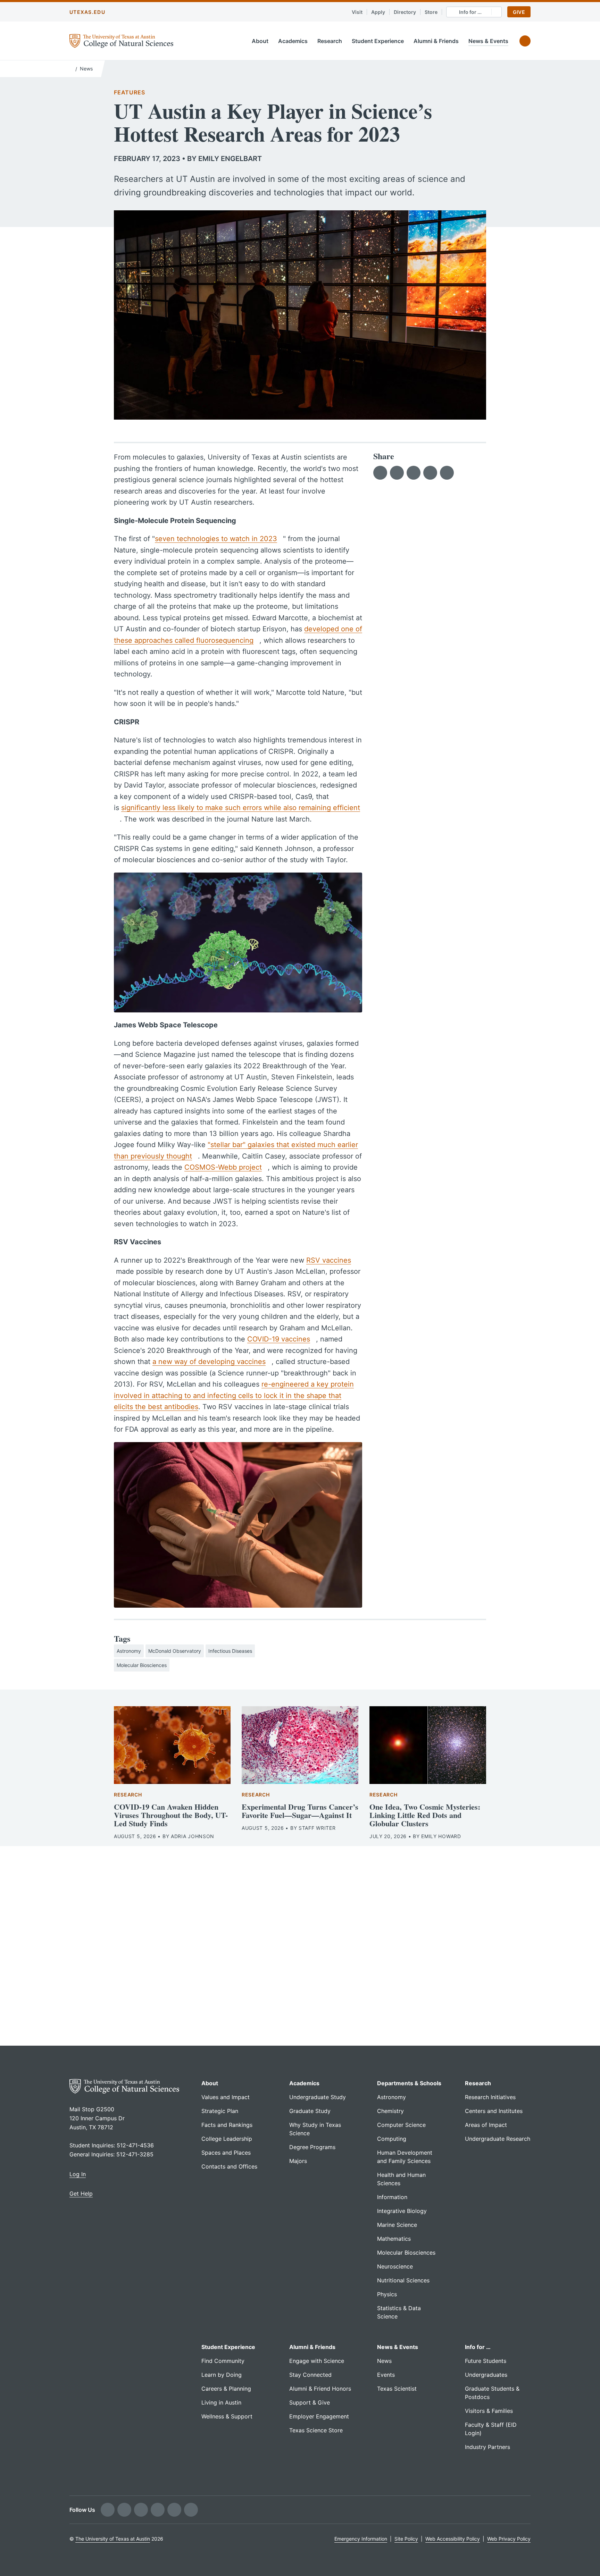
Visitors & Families (489, 2411)
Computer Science (401, 2125)
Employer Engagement (319, 2416)
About (260, 41)
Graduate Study (310, 2111)
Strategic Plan (220, 2111)
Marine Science (397, 2225)
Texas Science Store (316, 2430)
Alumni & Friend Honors (320, 2389)
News (86, 69)
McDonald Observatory (175, 1651)
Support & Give (310, 2402)
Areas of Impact (486, 2125)
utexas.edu (87, 12)
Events (386, 2375)
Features (129, 92)
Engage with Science (317, 2361)
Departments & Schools (409, 2083)
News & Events (488, 41)
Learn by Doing (222, 2375)
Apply (378, 12)
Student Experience (378, 41)
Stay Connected (310, 2375)
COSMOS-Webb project (223, 1167)
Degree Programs (312, 2147)
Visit (357, 12)
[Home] (71, 68)
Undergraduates (486, 2375)
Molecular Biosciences (142, 1665)
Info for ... (470, 12)
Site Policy (406, 2539)
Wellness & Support (227, 2416)
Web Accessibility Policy (453, 2539)
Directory (405, 12)
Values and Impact (226, 2097)
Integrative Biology (402, 2211)
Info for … (478, 2347)
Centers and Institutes (494, 2111)
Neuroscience (395, 2266)
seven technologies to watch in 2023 (216, 539)
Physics (387, 2294)
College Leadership (227, 2139)
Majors (298, 2161)
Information (392, 2197)
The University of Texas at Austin (113, 2539)
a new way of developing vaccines (209, 1362)
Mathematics (394, 2239)
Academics (293, 41)
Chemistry (390, 2111)
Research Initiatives (490, 2097)
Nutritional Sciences (403, 2280)
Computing (392, 2139)
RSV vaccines (329, 1260)
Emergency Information (361, 2539)
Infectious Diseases (230, 1651)
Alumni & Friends (436, 41)
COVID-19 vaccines (279, 1339)
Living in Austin (221, 2402)
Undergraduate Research (498, 2139)
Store (431, 12)
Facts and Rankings (227, 2125)
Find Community (223, 2361)
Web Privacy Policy (509, 2539)
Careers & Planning (226, 2389)
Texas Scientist (397, 2389)
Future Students (486, 2361)
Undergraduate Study (318, 2097)
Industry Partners (487, 2447)
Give (519, 12)
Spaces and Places (226, 2153)
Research (330, 41)
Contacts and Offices (229, 2166)
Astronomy (129, 1651)
